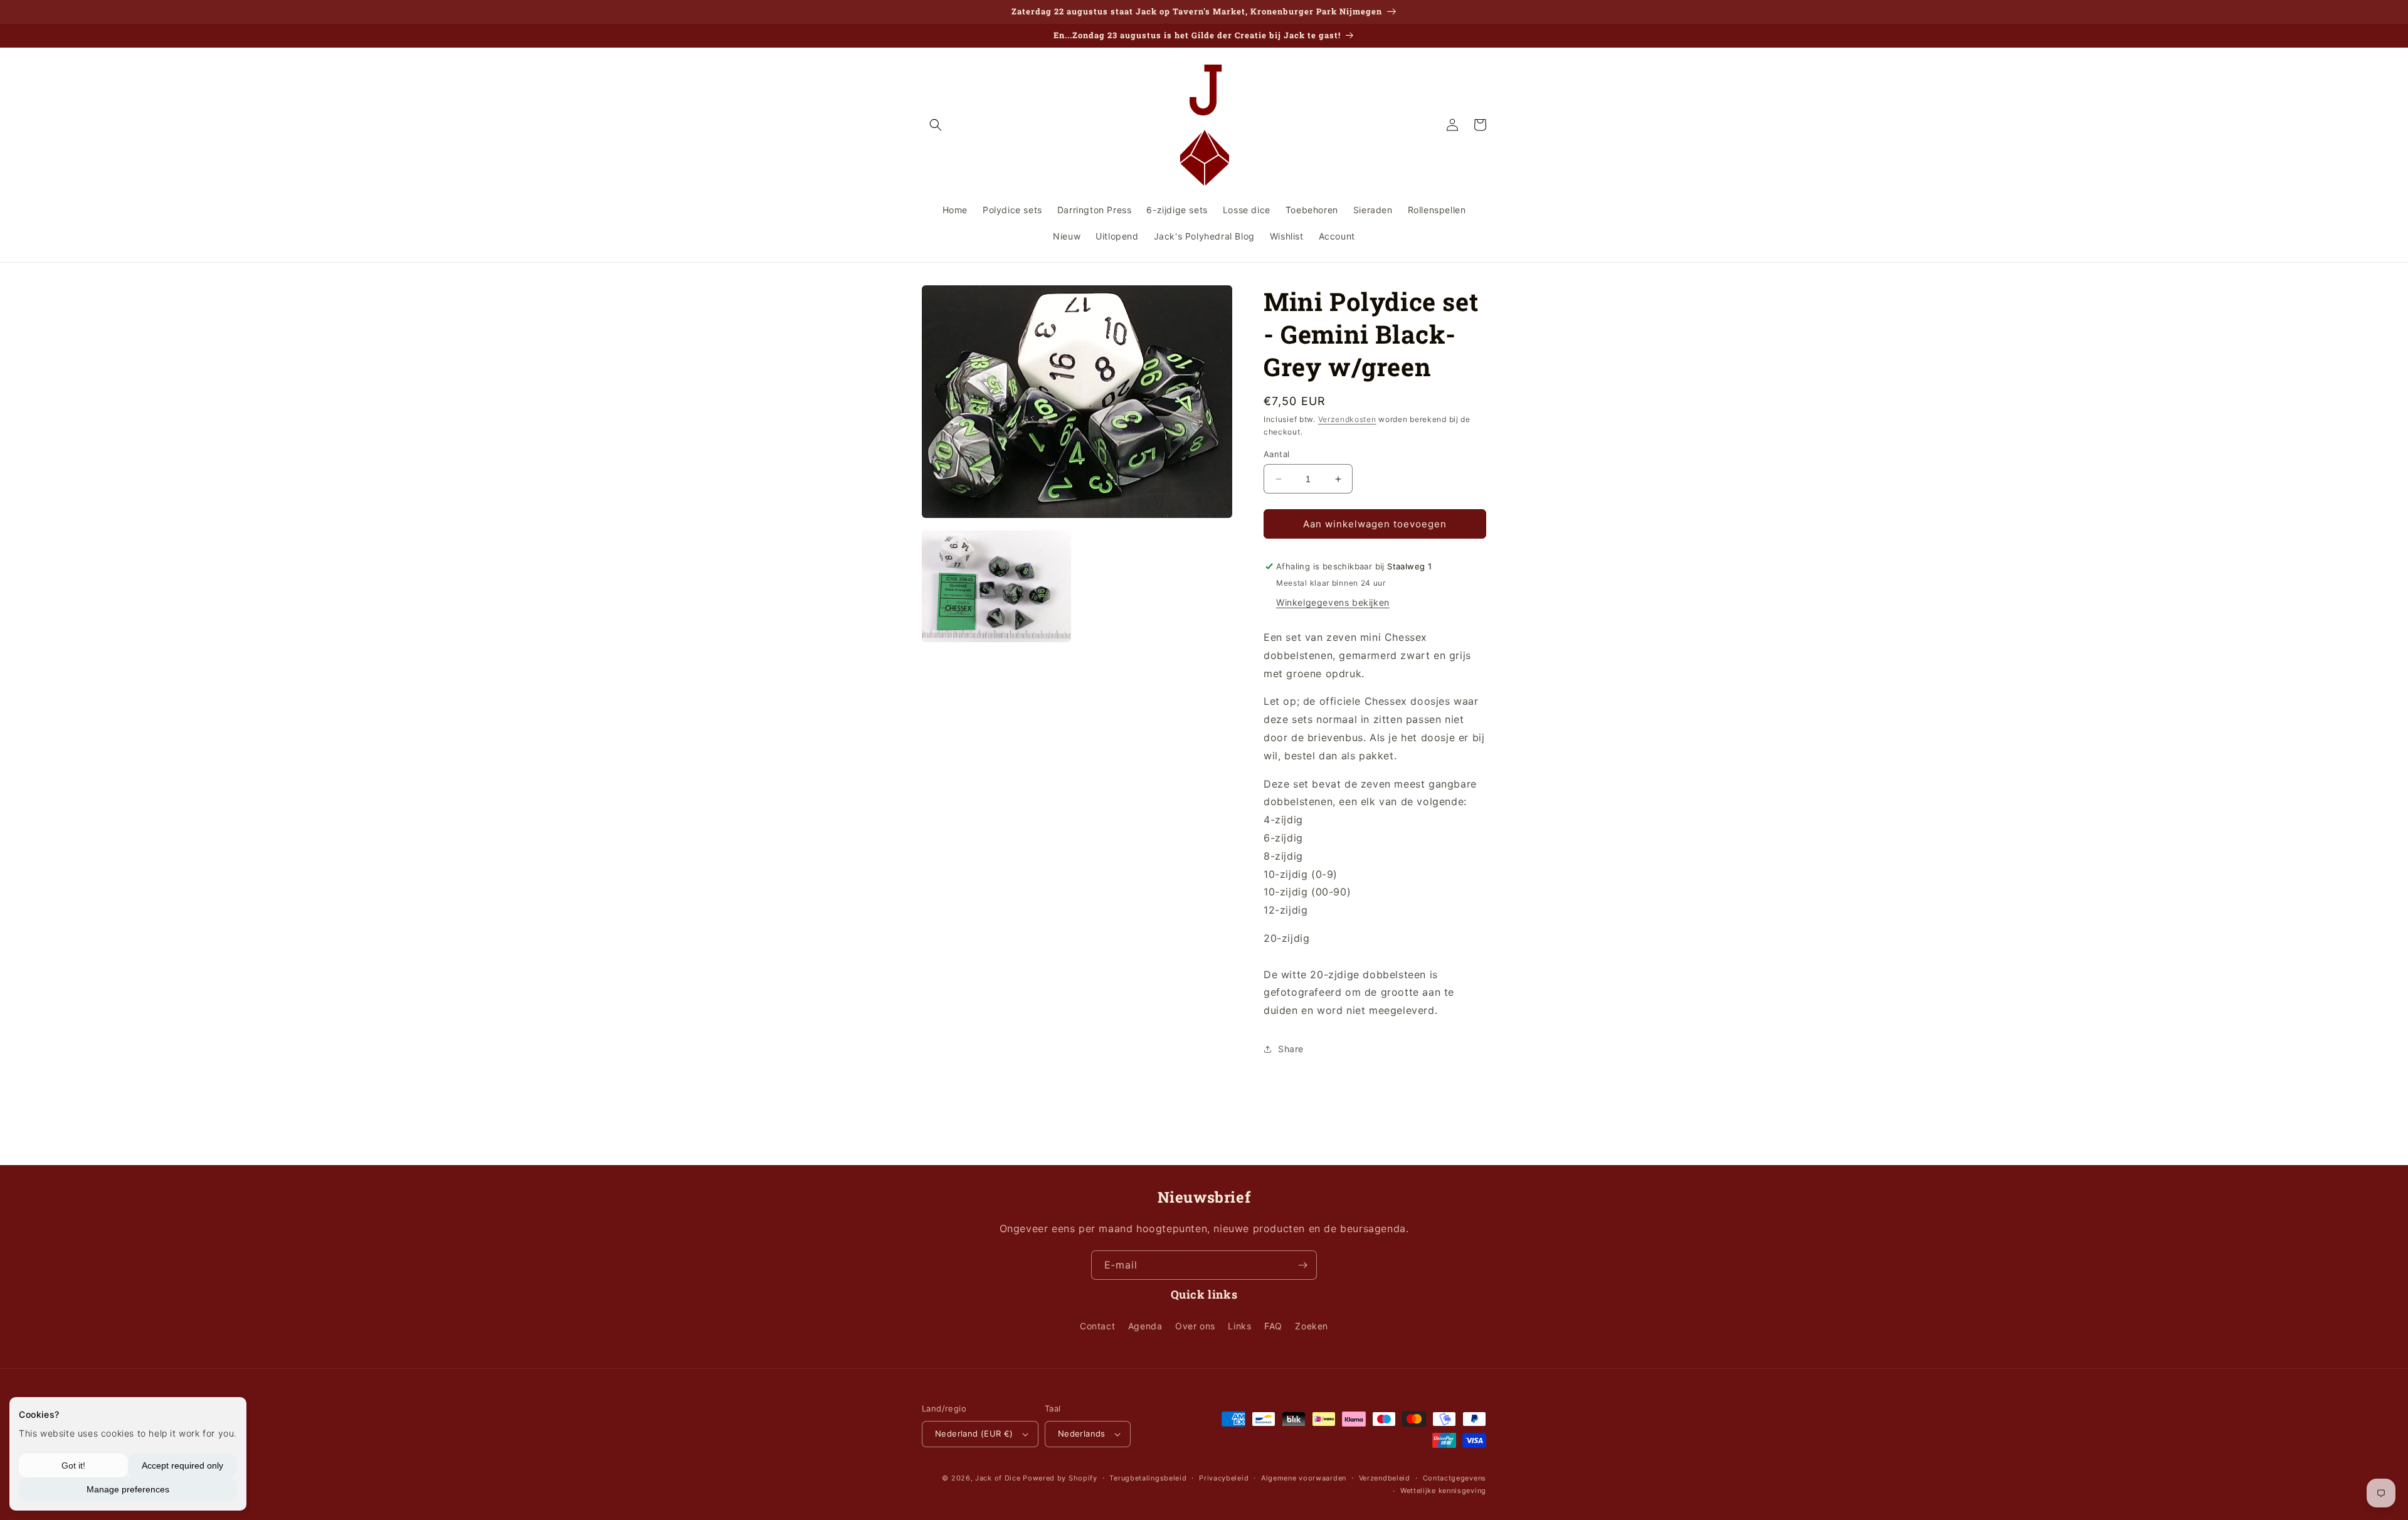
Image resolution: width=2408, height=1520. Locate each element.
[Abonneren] (1302, 1265)
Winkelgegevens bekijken (1333, 602)
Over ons (1195, 1326)
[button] (936, 125)
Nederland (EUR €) (974, 1433)
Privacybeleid (1224, 1478)
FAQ (1273, 1326)
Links (1239, 1326)
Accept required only (182, 1465)
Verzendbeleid (1385, 1478)
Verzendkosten (1347, 419)
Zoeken (1312, 1326)
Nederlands (1082, 1433)
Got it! (73, 1465)
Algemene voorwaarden (1304, 1478)
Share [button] (1291, 1049)
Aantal (1276, 454)
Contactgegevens (1455, 1478)
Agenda (1145, 1326)
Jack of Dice (998, 1478)
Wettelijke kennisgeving (1443, 1491)
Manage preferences (128, 1489)
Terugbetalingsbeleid (1148, 1478)
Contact (1097, 1326)
